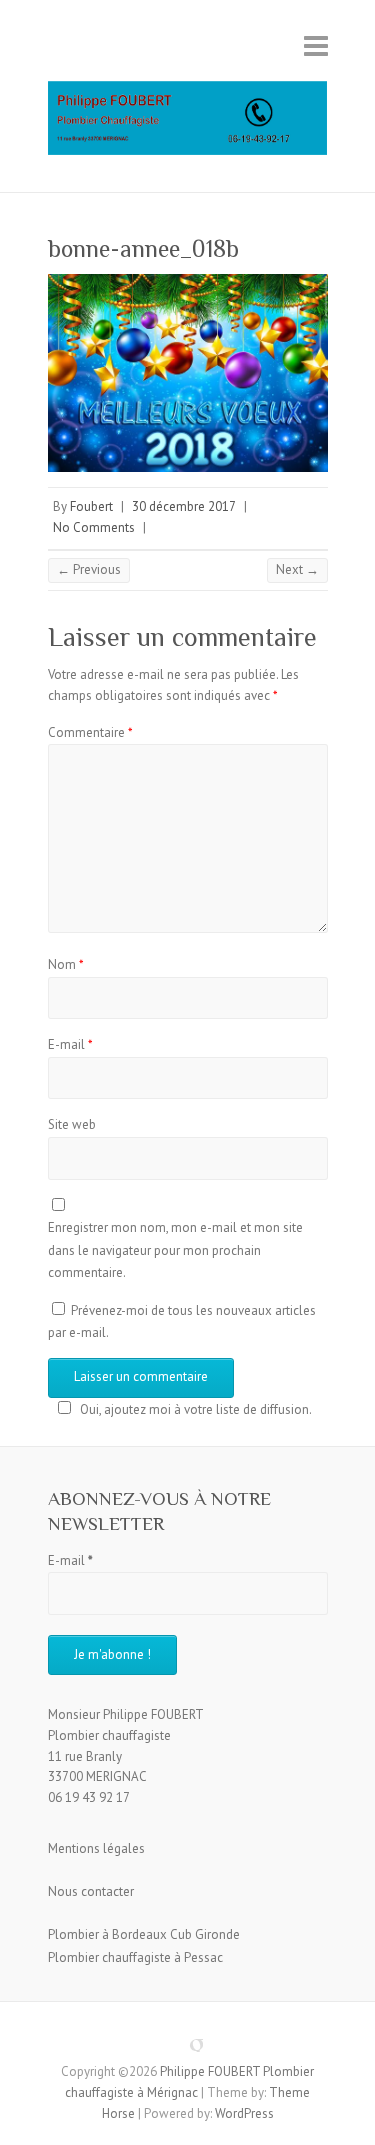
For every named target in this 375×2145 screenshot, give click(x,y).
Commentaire (90, 732)
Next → (297, 569)
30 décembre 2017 (184, 506)
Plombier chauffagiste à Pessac (135, 1957)
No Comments (94, 527)
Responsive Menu (316, 45)
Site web (72, 1124)
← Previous (89, 569)
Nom (66, 964)
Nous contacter (91, 1891)
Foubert (91, 506)
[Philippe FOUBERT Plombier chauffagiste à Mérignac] (188, 124)
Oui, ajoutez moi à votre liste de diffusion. (196, 1409)
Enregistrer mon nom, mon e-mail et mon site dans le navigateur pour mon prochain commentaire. (175, 1250)
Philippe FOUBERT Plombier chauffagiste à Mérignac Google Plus (188, 2037)
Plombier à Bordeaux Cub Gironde (144, 1934)
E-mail (70, 1044)
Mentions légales (96, 1848)
